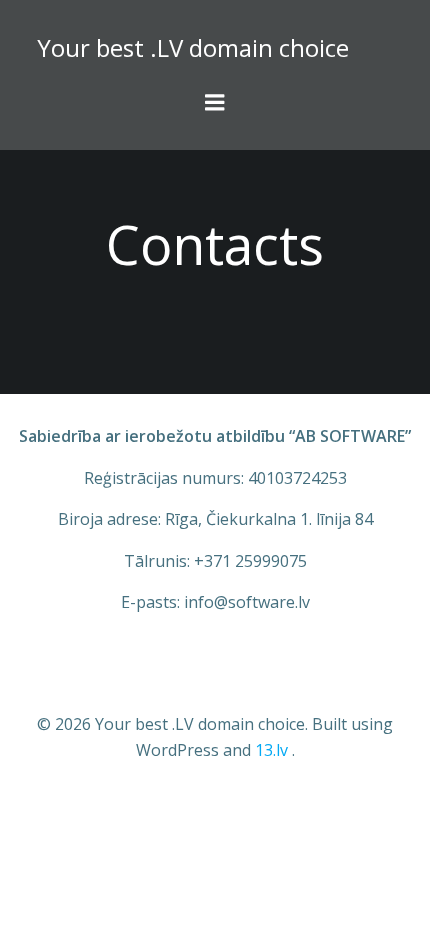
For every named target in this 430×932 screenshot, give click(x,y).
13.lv (271, 750)
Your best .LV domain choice (193, 47)
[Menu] (215, 103)
